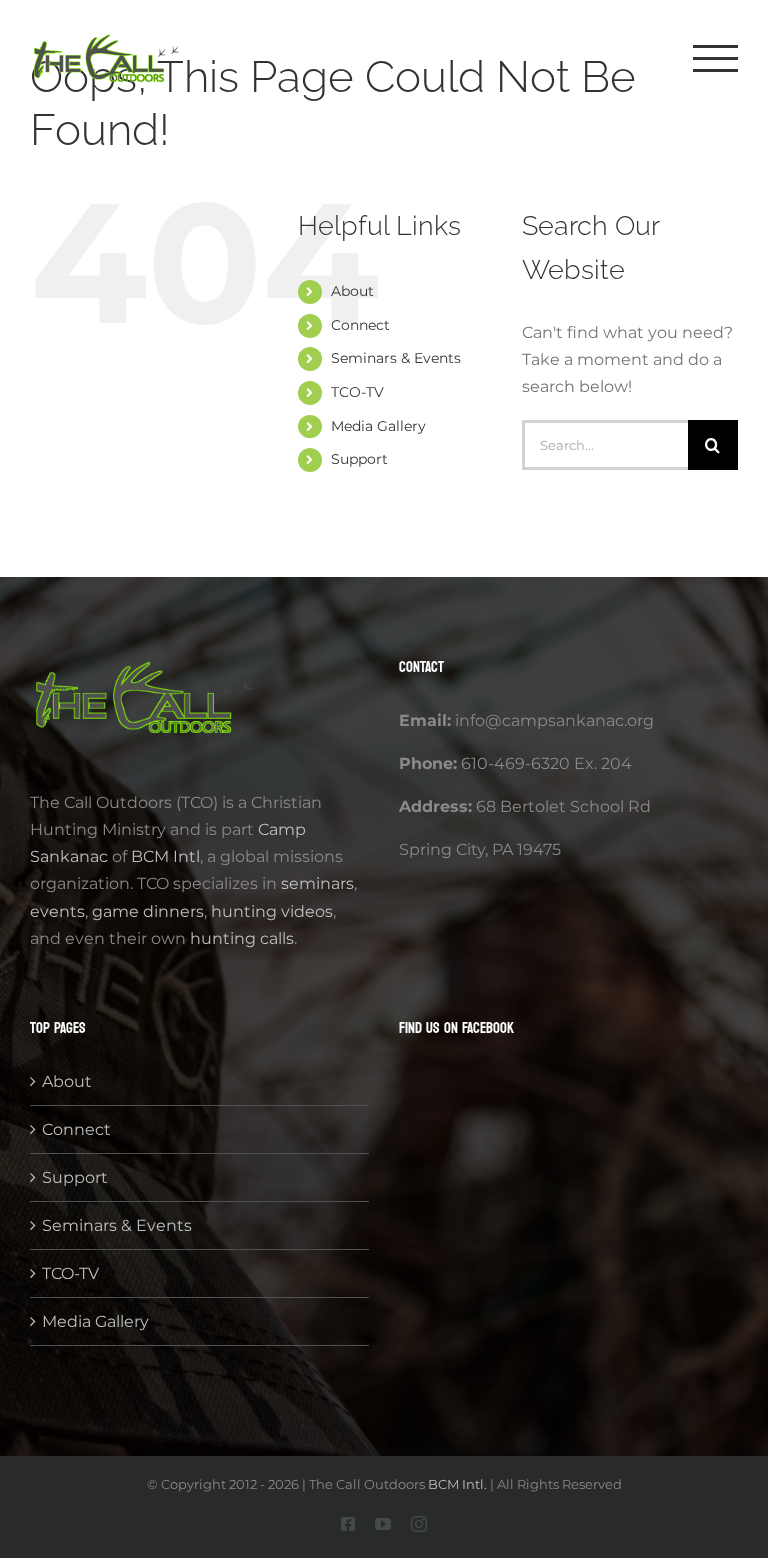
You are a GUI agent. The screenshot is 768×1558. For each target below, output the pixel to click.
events (57, 911)
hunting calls (242, 938)
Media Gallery (378, 426)
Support (359, 459)
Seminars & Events (396, 358)
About (352, 291)
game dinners (148, 911)
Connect (360, 325)
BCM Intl (163, 856)
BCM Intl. (457, 1484)
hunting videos (272, 911)
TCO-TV (357, 392)
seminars (317, 883)
